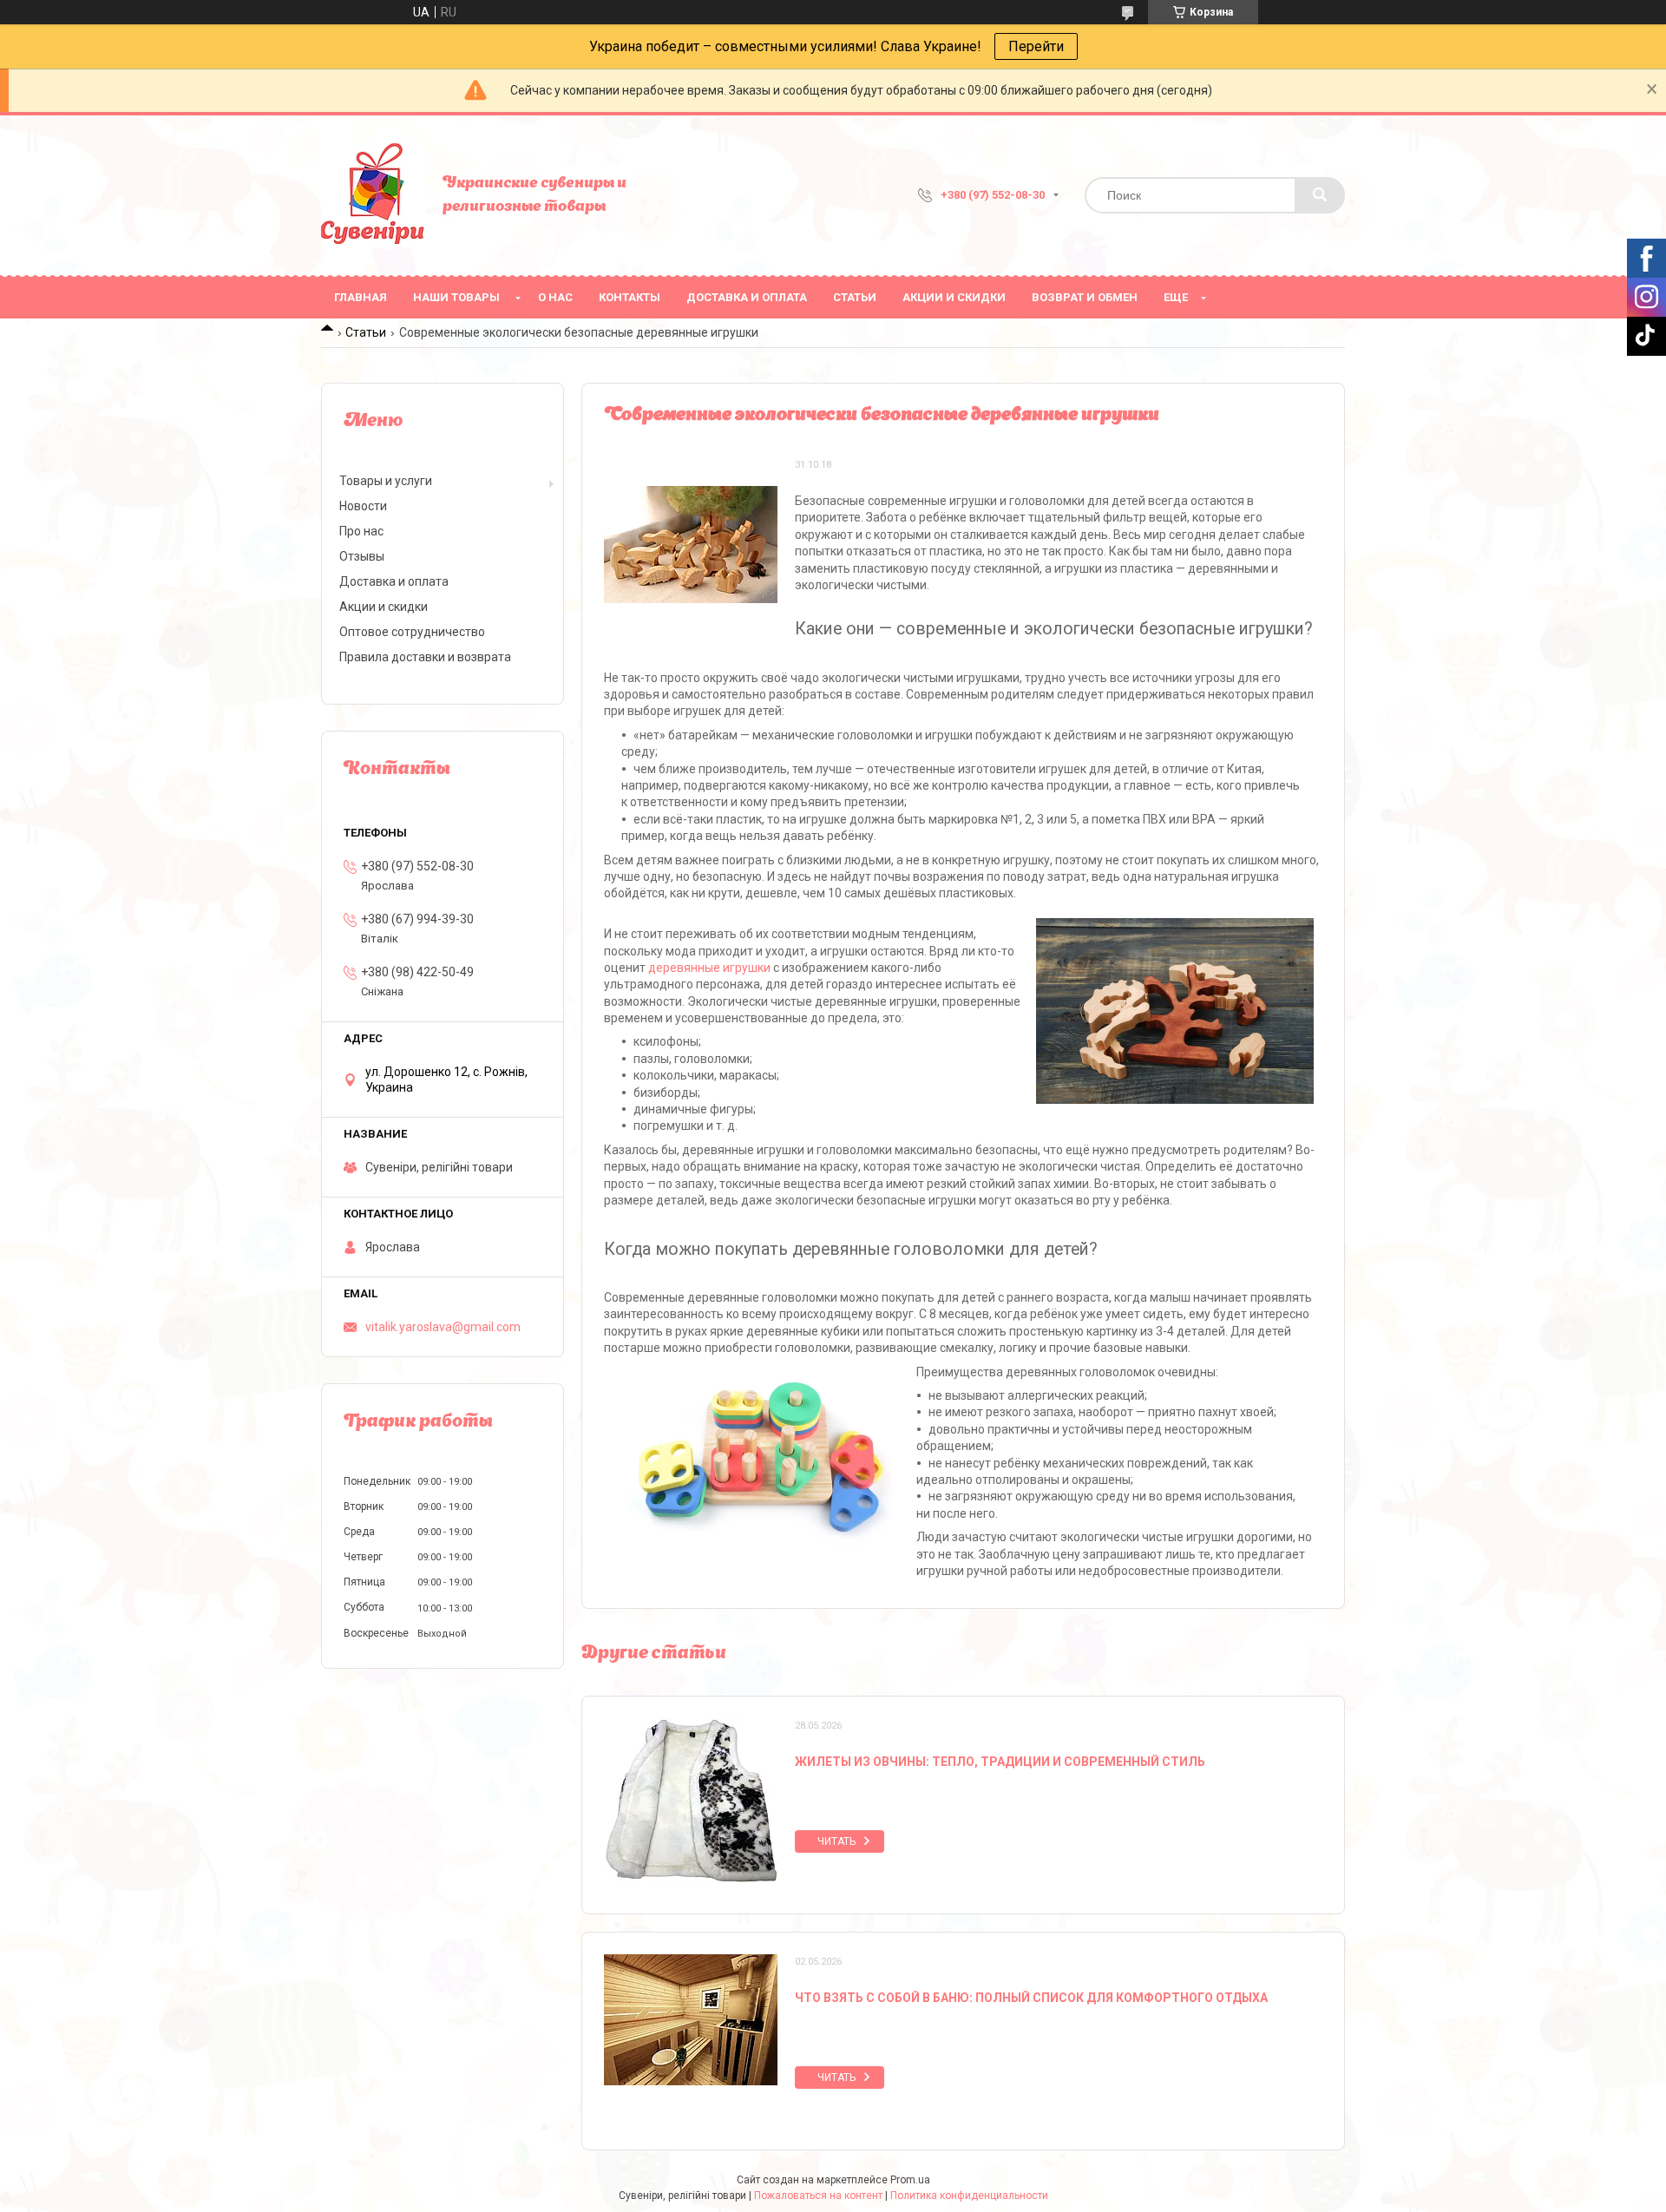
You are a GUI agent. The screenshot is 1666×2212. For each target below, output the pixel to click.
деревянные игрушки (709, 968)
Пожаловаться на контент (818, 2196)
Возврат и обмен (1085, 297)
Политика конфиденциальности (969, 2196)
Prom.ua (910, 2180)
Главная (361, 297)
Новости (363, 506)
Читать (836, 1841)
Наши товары (456, 297)
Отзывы (362, 556)
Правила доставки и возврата (425, 657)
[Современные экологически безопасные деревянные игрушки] (691, 544)
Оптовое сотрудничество (412, 632)
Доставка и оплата (747, 297)
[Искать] (1320, 195)
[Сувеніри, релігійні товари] (373, 195)
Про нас (361, 531)
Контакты (630, 297)
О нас (555, 297)
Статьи (855, 297)
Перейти (1036, 46)
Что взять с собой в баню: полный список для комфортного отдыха (1031, 1998)
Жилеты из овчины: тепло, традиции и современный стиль (1000, 1762)
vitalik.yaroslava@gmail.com (443, 1327)
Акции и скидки (954, 297)
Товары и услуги (386, 481)
